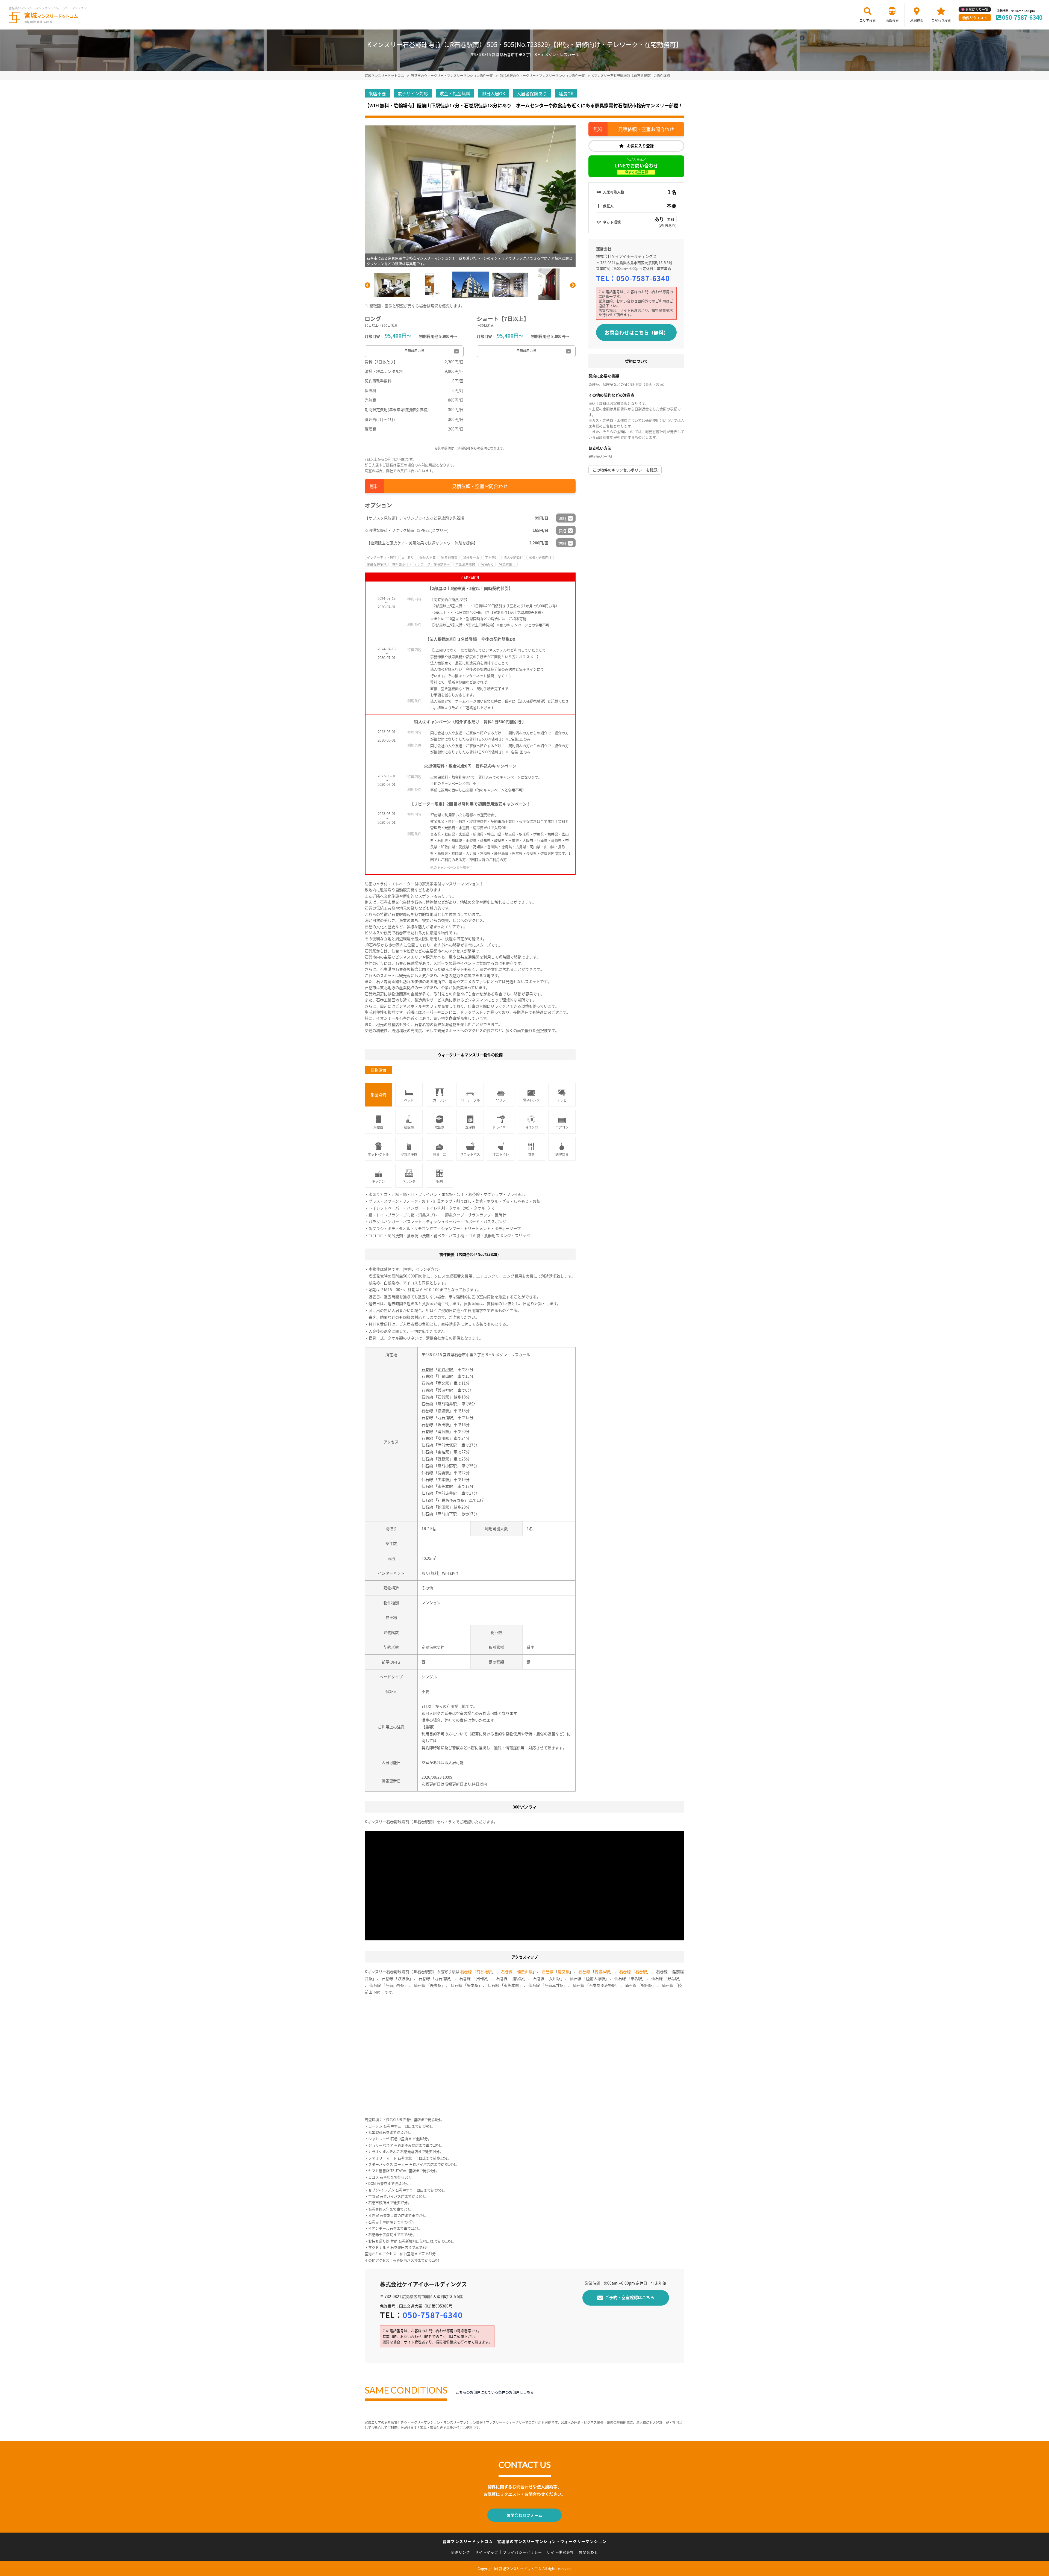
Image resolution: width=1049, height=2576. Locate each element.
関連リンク (461, 2552)
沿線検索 (892, 20)
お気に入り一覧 (977, 9)
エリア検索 (868, 20)
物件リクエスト (975, 18)
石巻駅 (443, 1397)
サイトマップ (487, 2552)
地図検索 (917, 20)
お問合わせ (588, 2552)
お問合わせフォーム (524, 2515)
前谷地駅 (445, 1369)
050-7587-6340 (1022, 17)
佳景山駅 (445, 1376)
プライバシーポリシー (522, 2552)
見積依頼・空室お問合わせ (480, 486)
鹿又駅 (443, 1383)
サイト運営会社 (560, 2552)
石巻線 (427, 1369)
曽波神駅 (445, 1390)
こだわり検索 (941, 20)
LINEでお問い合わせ (637, 168)
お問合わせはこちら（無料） (637, 332)
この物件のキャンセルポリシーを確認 (625, 470)
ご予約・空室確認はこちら (630, 2297)
